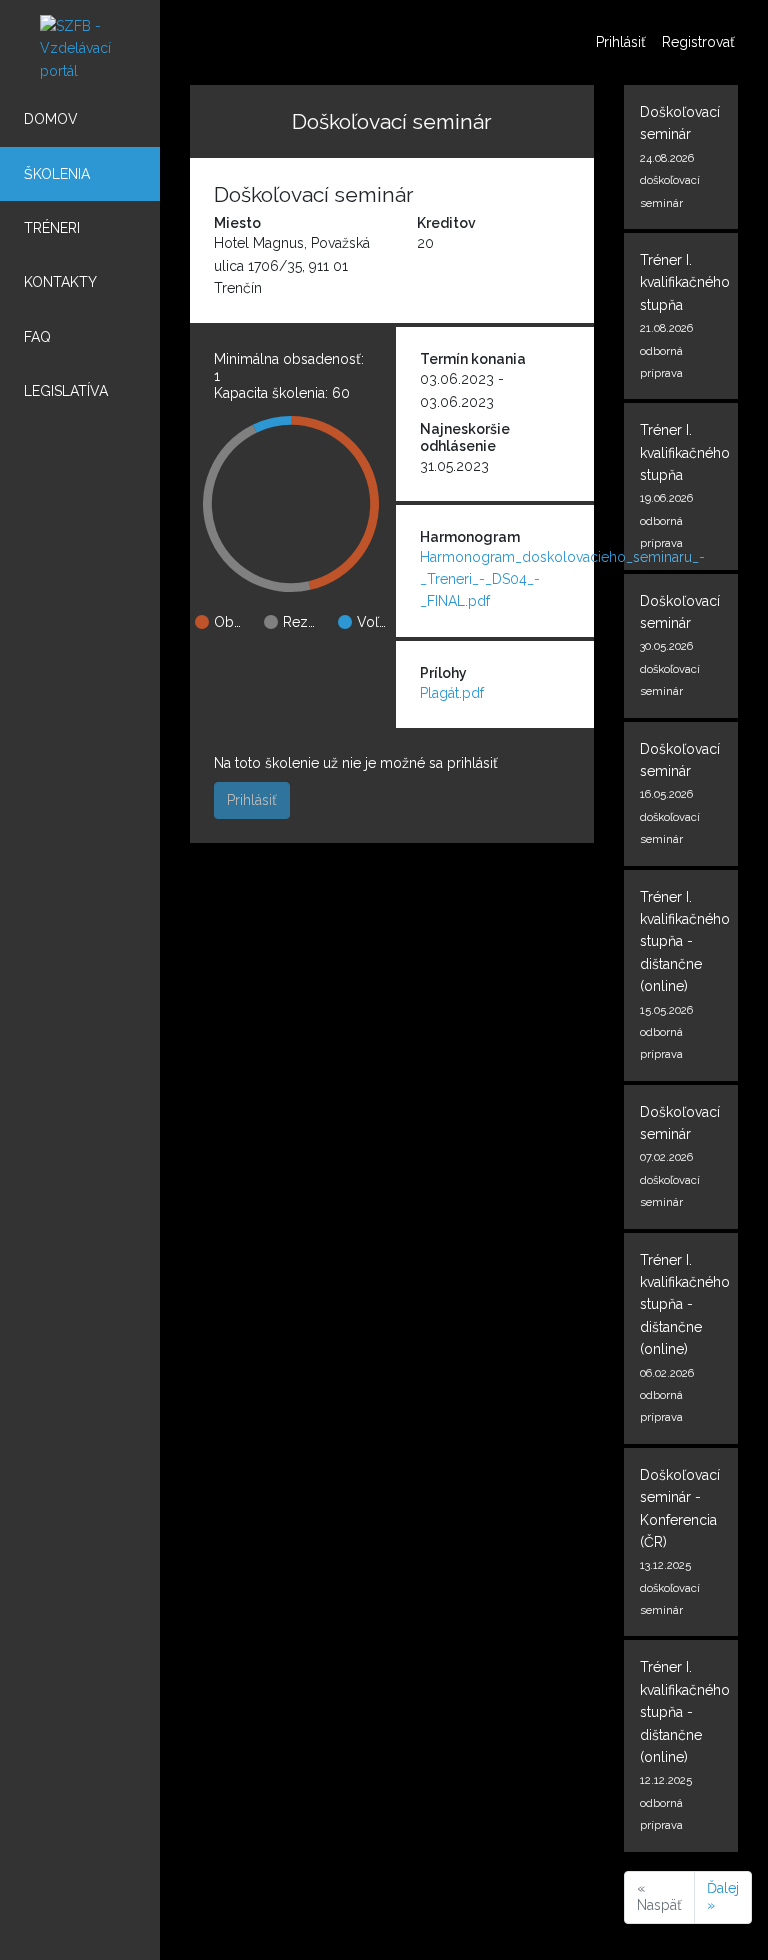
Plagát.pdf (452, 693)
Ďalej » (723, 1897)
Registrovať (698, 42)
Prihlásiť (621, 42)
